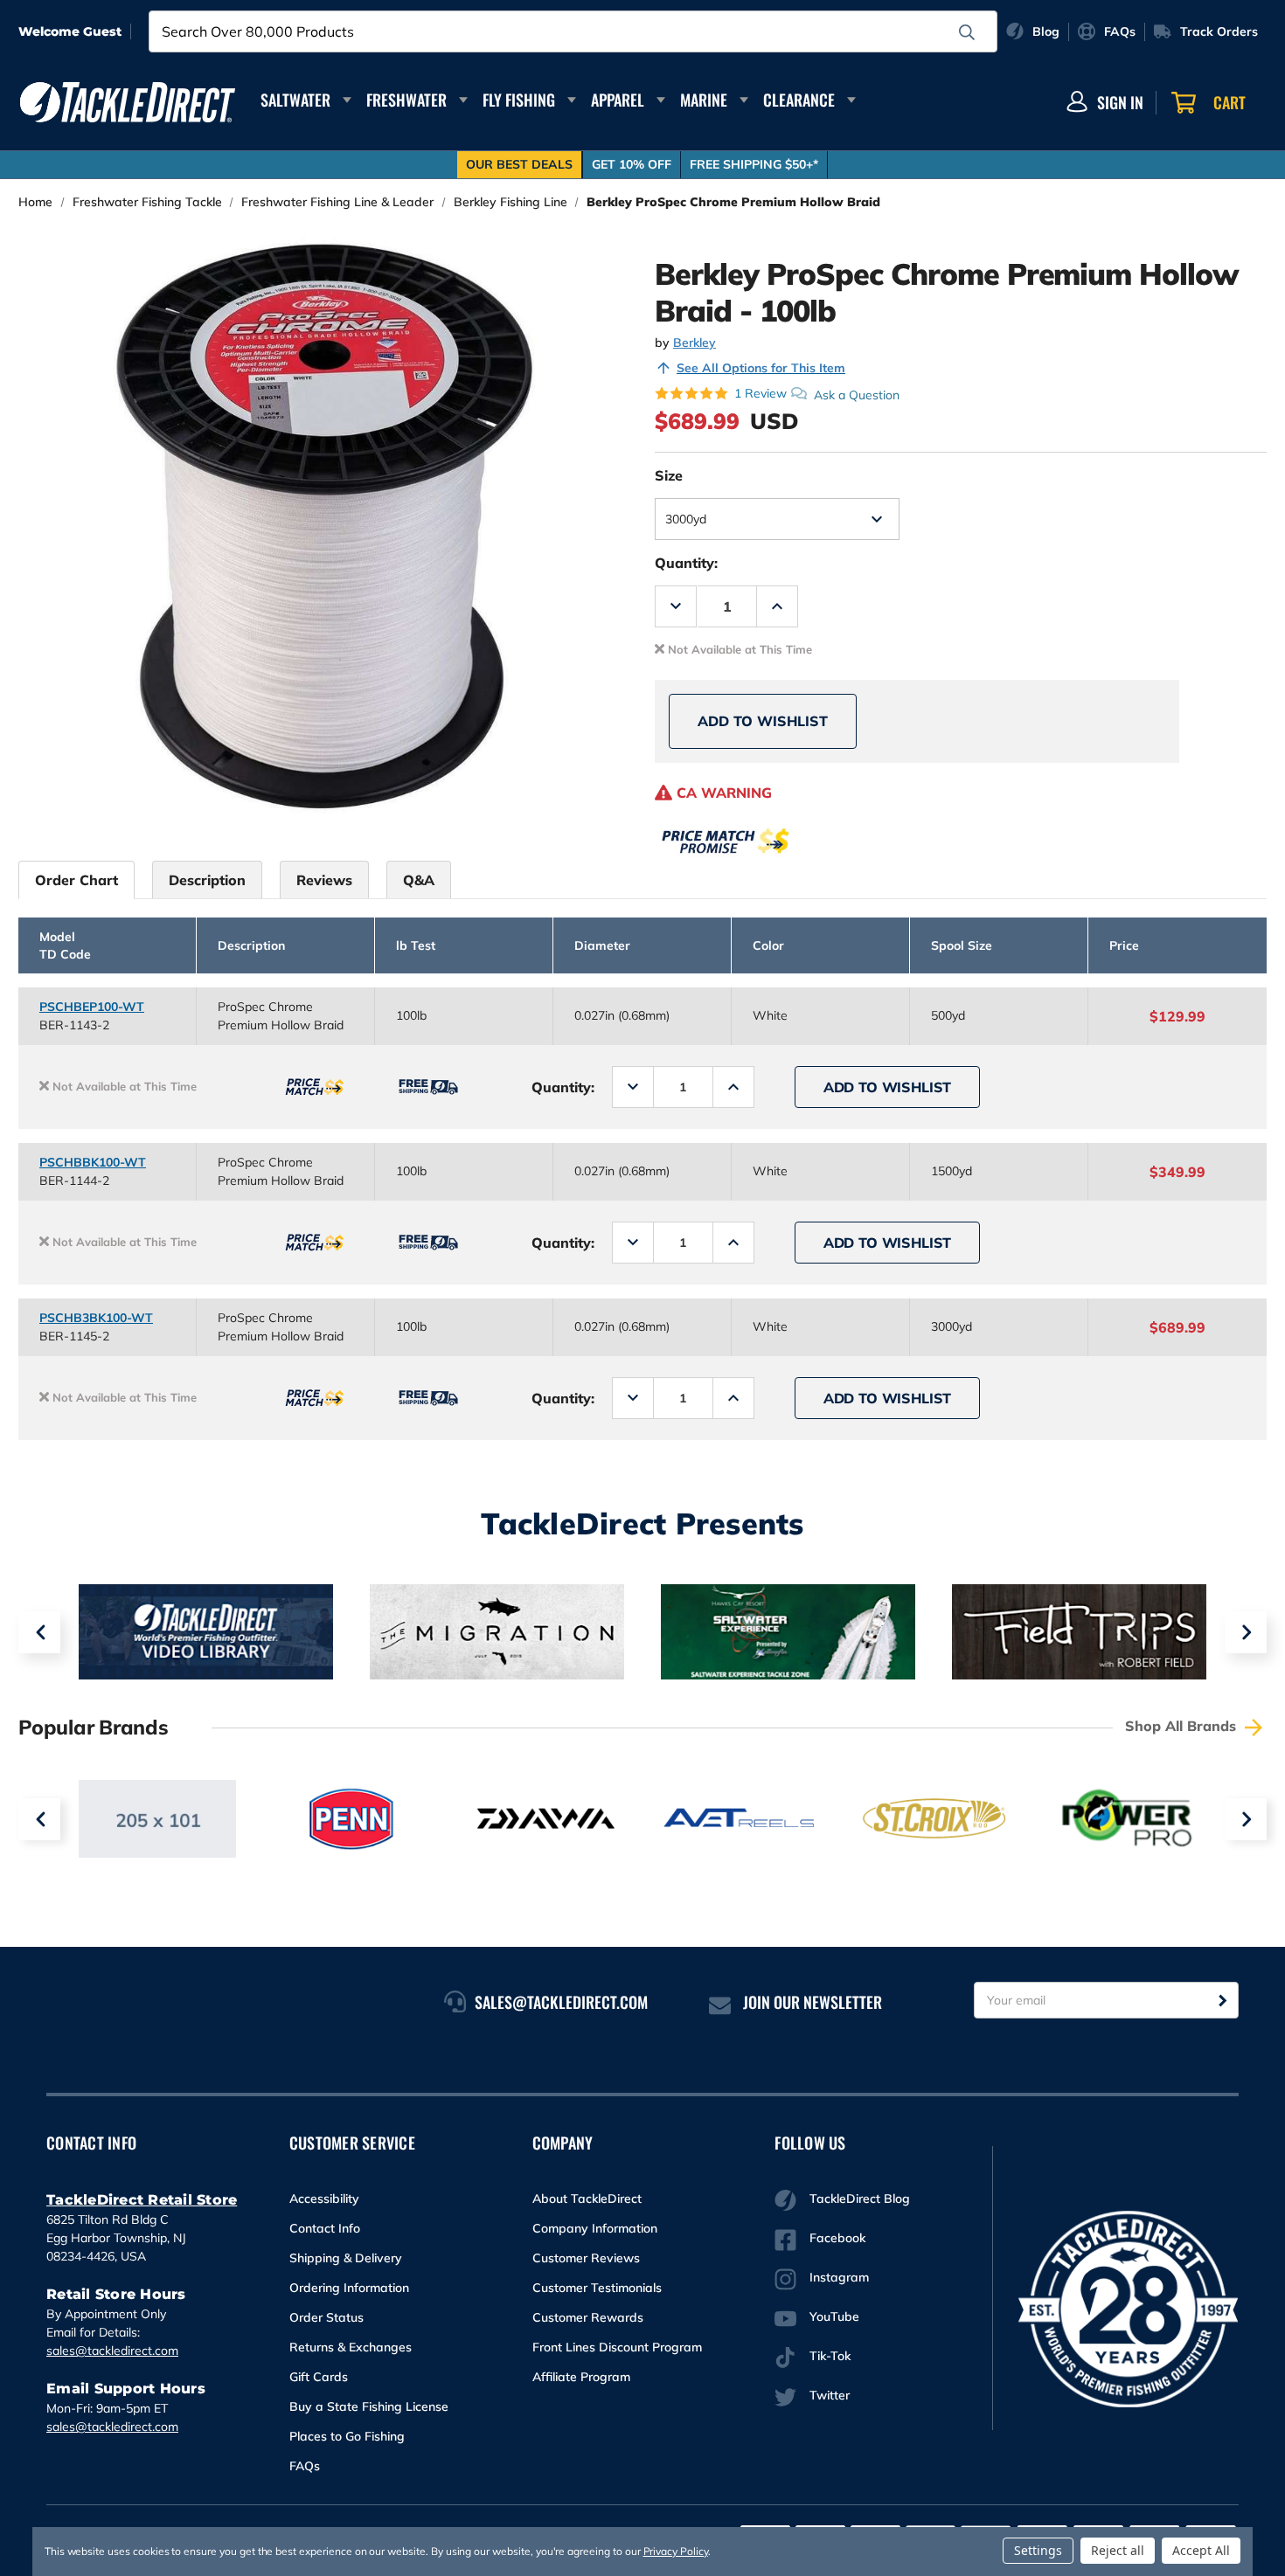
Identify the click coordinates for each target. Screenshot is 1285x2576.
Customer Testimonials (597, 2288)
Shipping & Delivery (346, 2258)
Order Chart (76, 880)
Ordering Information (349, 2288)
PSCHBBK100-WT (93, 1162)
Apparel (618, 100)
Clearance (799, 100)
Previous (39, 1632)
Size (669, 475)
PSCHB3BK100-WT (96, 1318)
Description (207, 880)
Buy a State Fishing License (369, 2406)
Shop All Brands (1183, 1726)
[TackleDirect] (128, 102)
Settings (1038, 2550)
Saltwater (295, 100)
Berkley (695, 343)
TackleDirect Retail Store (142, 2200)
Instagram (839, 2277)
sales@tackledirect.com (112, 2351)
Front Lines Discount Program (617, 2347)
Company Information (595, 2228)
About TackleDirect (587, 2199)
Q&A (419, 880)
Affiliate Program (581, 2377)
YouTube (834, 2316)
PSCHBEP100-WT (92, 1007)
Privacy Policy (676, 2551)
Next (1246, 1632)
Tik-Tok (830, 2356)
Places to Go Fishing (347, 2436)
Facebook (837, 2238)
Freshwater (406, 100)
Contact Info (325, 2228)
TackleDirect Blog (860, 2199)
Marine (704, 100)
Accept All (1201, 2550)
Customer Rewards (588, 2317)
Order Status (326, 2317)
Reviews (324, 880)
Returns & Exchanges (351, 2347)
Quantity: (686, 563)
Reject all (1118, 2550)
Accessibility (324, 2199)
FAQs (305, 2466)
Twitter (830, 2395)
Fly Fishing (519, 100)
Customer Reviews (586, 2258)
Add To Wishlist (763, 721)
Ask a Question (857, 394)
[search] (967, 32)
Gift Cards (319, 2377)
